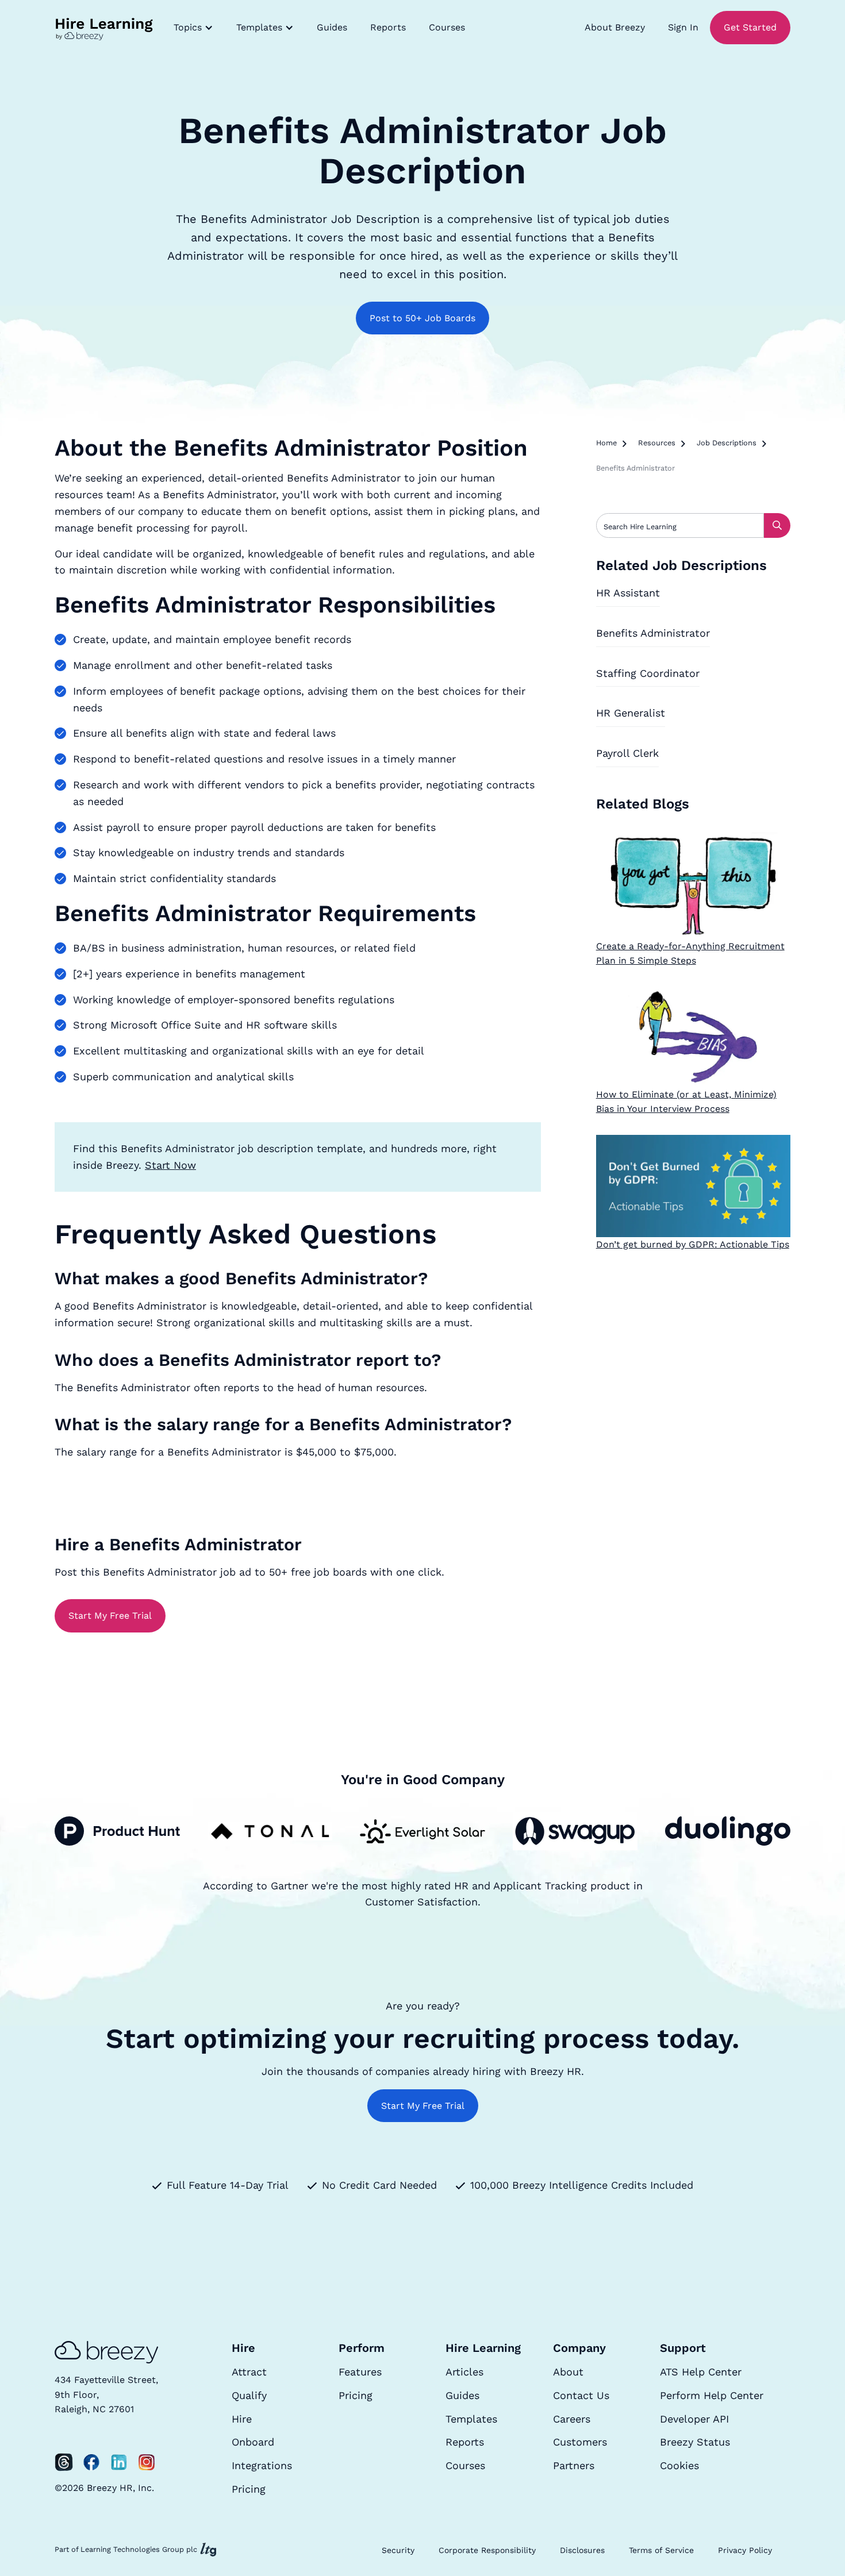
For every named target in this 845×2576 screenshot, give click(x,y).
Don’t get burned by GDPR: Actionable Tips (693, 1244)
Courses (447, 27)
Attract (249, 2372)
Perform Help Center (712, 2395)
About (568, 2372)
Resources (657, 443)
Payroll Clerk (627, 753)
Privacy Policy (745, 2550)
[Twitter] (64, 2462)
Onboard (253, 2442)
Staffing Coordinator (648, 673)
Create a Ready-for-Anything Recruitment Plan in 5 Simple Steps (690, 954)
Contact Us (581, 2395)
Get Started (750, 27)
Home (606, 443)
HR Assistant (628, 593)
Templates (471, 2419)
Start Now (170, 1165)
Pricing (249, 2489)
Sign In (683, 27)
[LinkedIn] (119, 2462)
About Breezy (615, 27)
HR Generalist (631, 713)
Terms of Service (661, 2550)
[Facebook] (91, 2462)
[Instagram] (147, 2462)
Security (398, 2550)
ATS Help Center (701, 2372)
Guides (332, 27)
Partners (574, 2465)
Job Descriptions (727, 443)
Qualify (249, 2395)
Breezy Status (695, 2442)
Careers (572, 2419)
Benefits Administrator (653, 633)
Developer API (694, 2419)
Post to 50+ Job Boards (422, 318)
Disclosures (582, 2550)
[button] (193, 28)
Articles (464, 2372)
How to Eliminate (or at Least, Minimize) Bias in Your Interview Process (686, 1102)
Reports (388, 27)
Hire (242, 2419)
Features (360, 2372)
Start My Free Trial (110, 1616)
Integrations (262, 2465)
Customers (580, 2442)
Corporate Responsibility (487, 2550)
